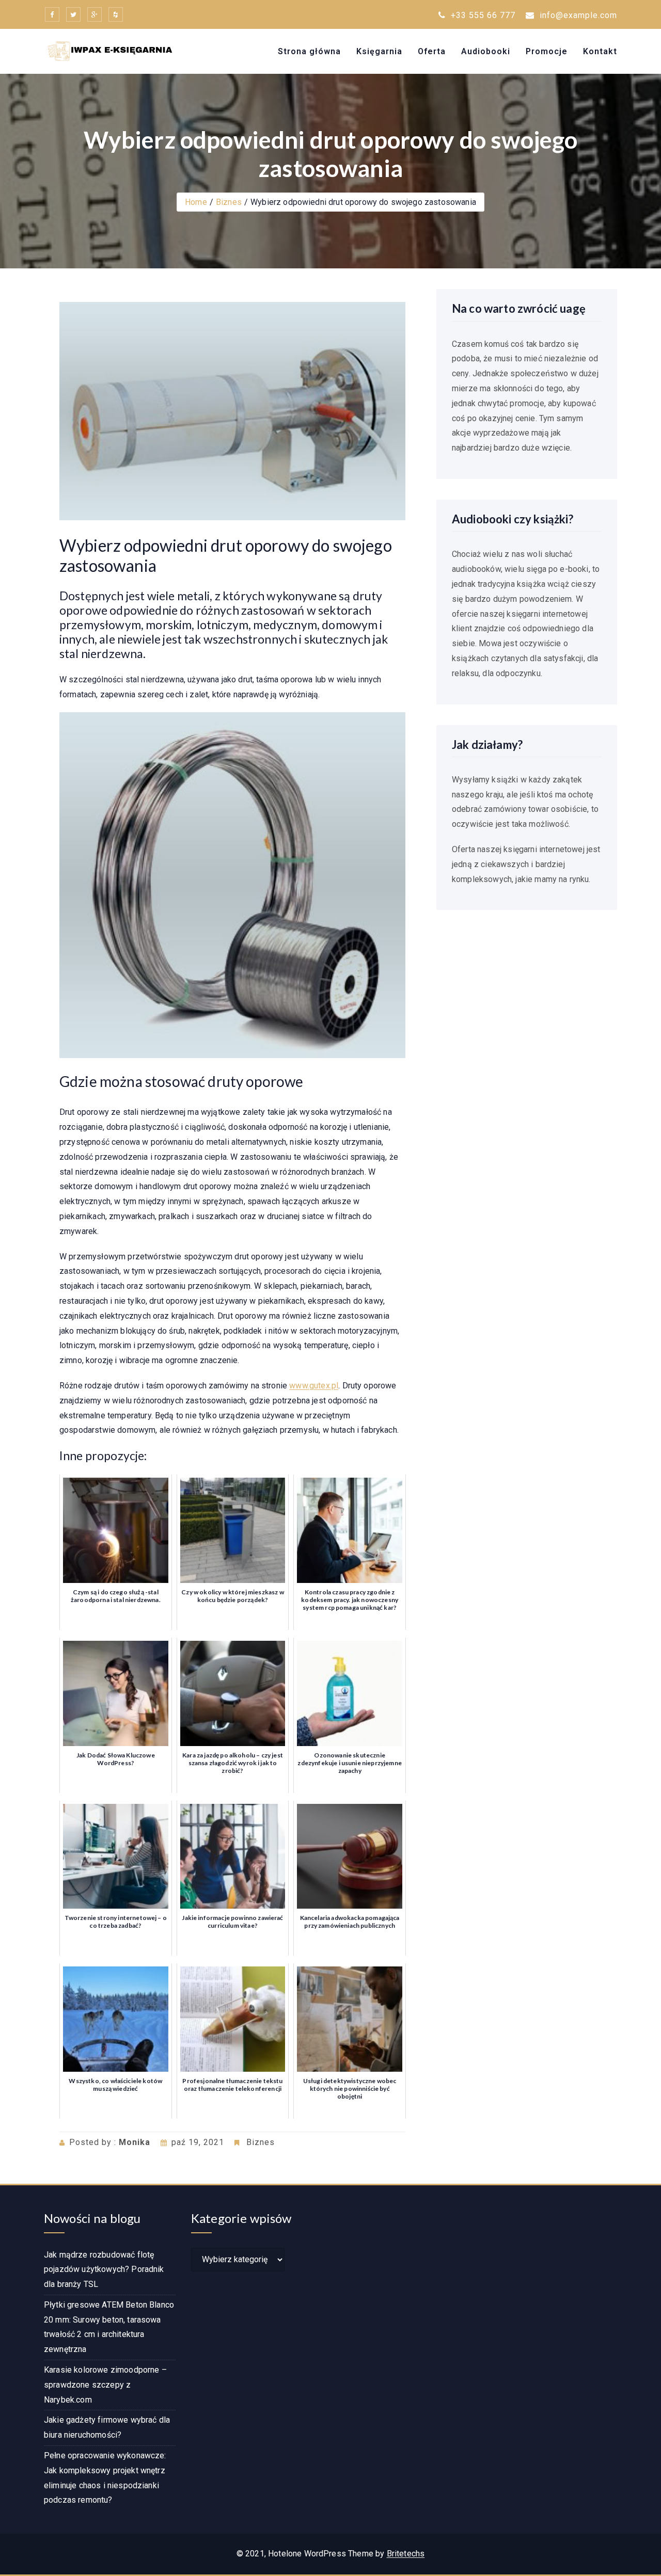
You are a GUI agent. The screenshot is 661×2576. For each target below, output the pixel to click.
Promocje (547, 51)
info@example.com (578, 15)
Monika (135, 2142)
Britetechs (406, 2554)
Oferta (432, 51)
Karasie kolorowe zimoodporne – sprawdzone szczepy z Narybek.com (105, 2385)
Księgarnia (379, 51)
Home (196, 202)
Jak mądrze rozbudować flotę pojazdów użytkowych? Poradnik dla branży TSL (104, 2270)
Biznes (229, 202)
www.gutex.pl (314, 1386)
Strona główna (309, 51)
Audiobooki (486, 51)
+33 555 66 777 (482, 15)
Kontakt (600, 51)
